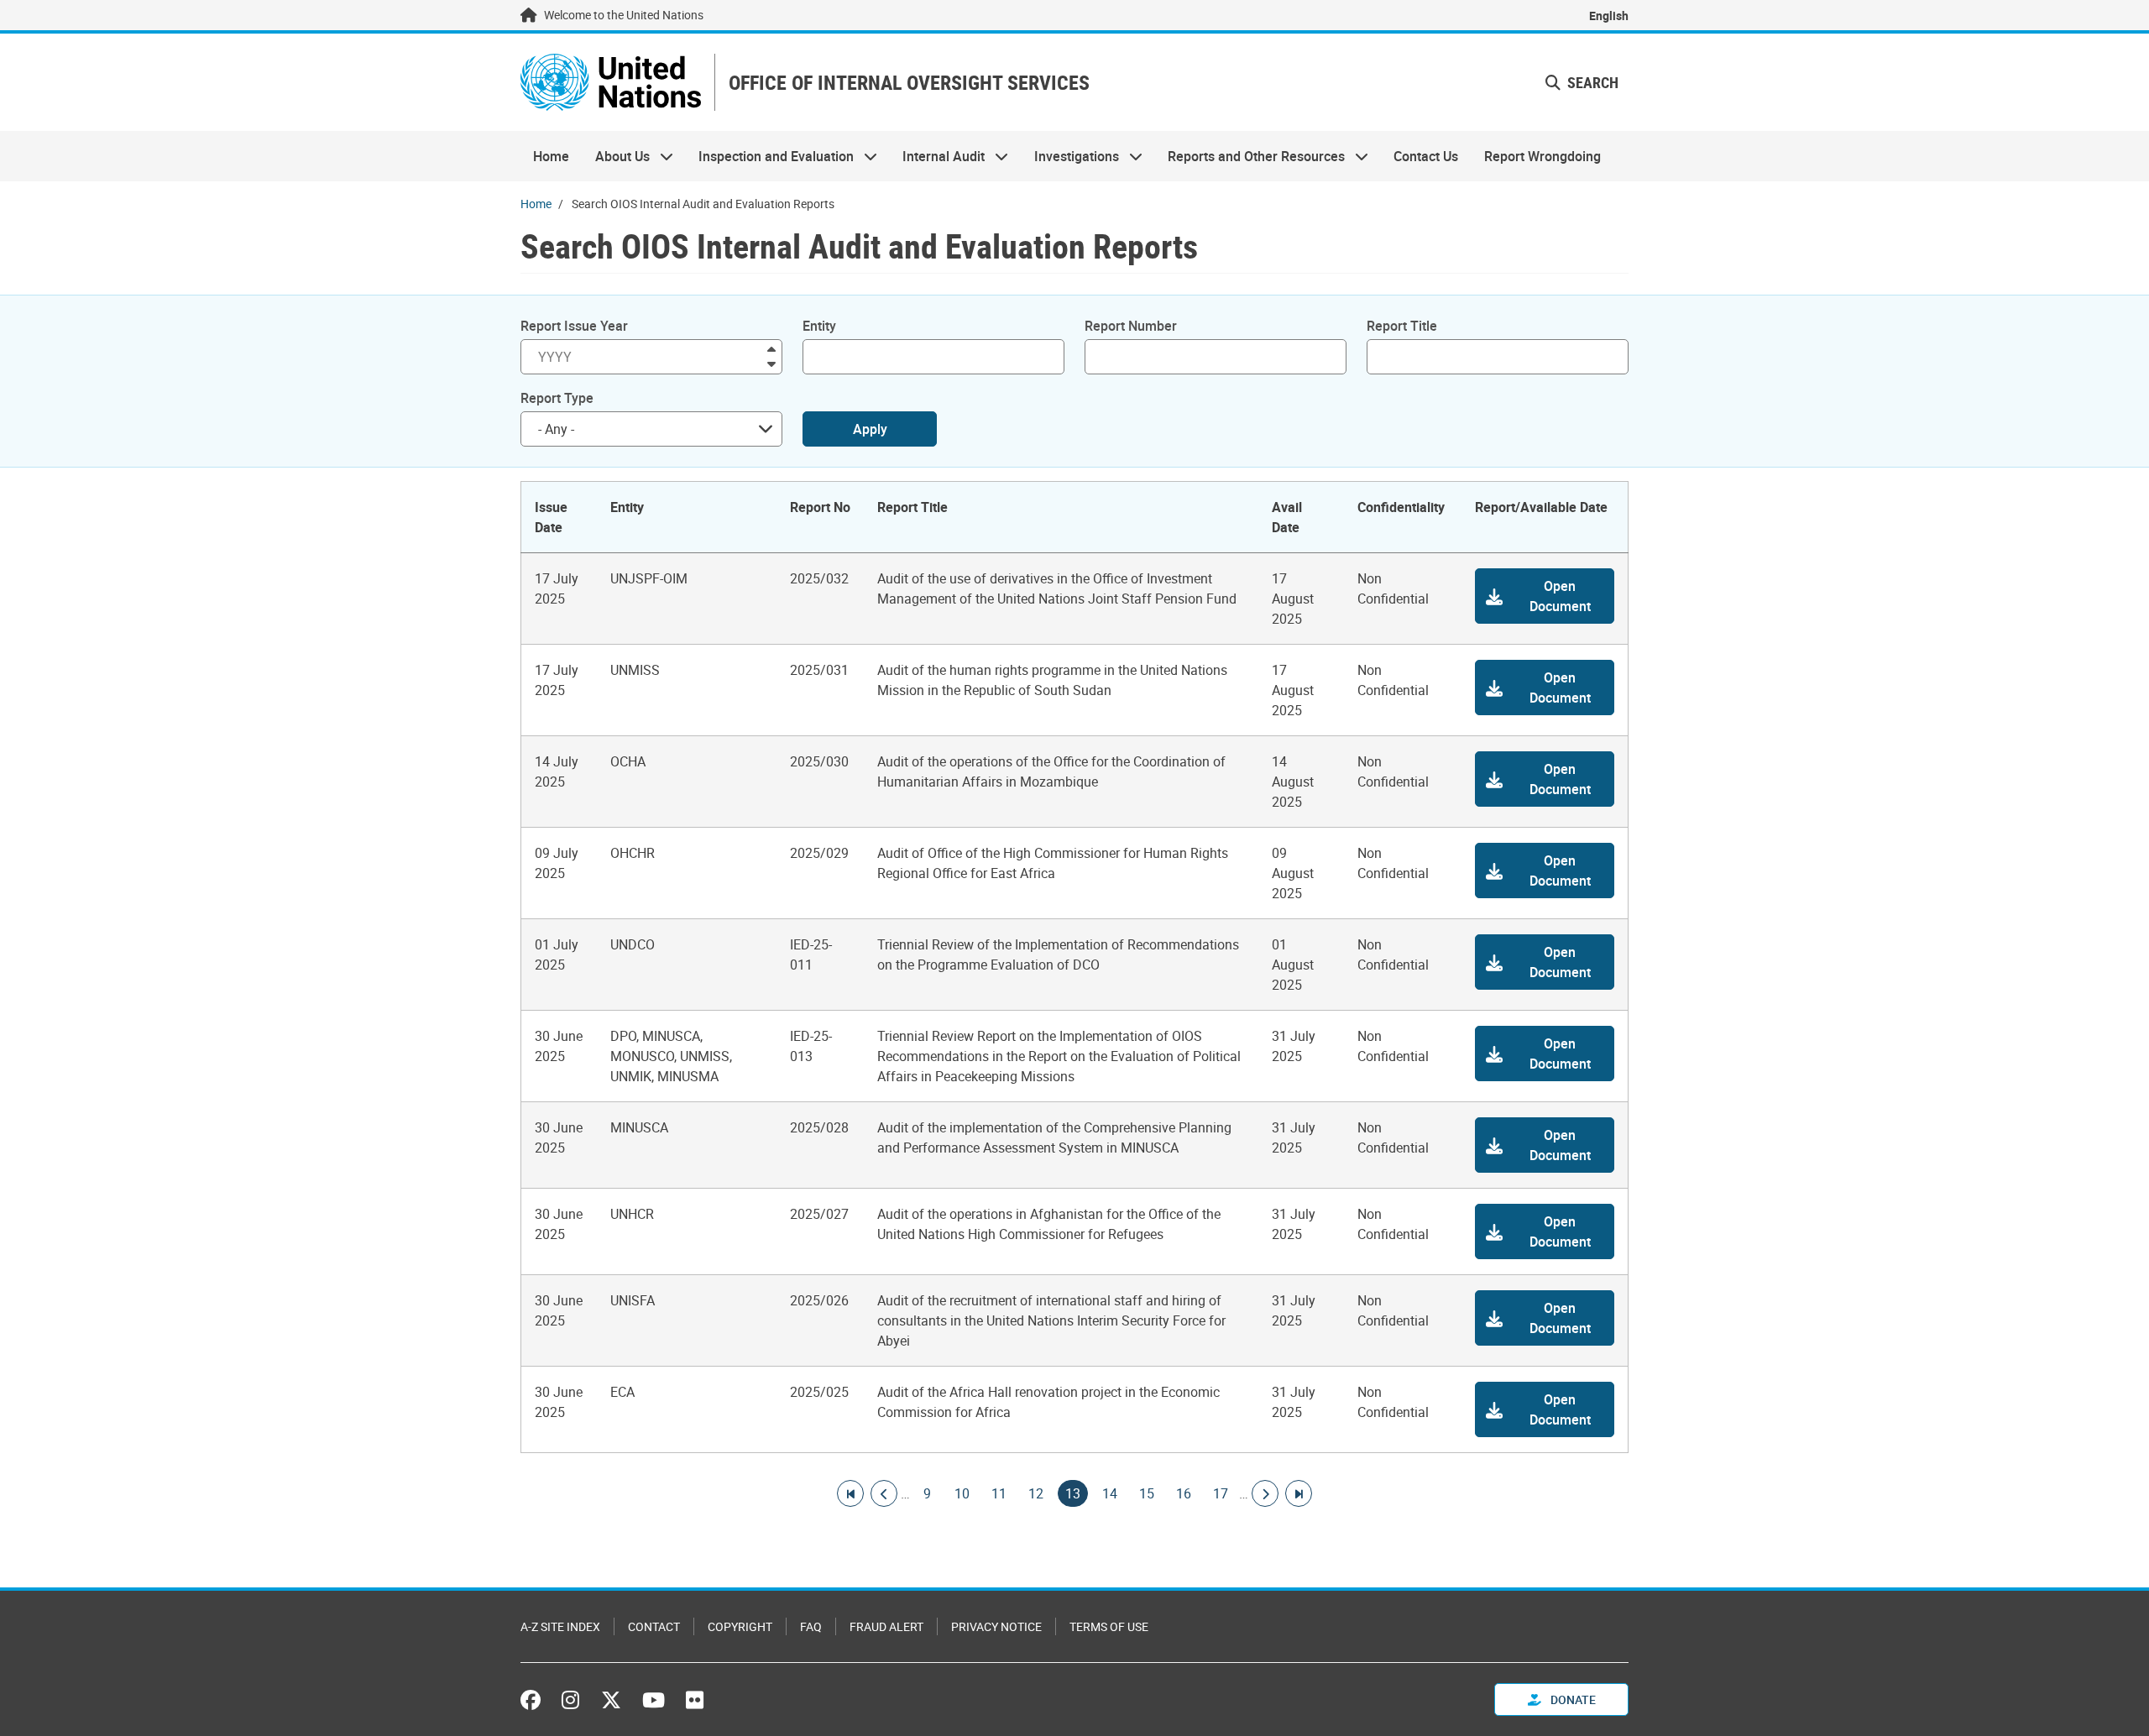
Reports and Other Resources (1250, 156)
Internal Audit (937, 156)
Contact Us (1426, 156)
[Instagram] (570, 1700)
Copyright (740, 1626)
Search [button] (1591, 82)
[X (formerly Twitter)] (611, 1700)
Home (551, 156)
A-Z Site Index (560, 1626)
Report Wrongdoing (1542, 156)
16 (1184, 1493)
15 (1147, 1493)
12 (1036, 1493)
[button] (1545, 596)
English (1609, 16)
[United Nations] (611, 82)
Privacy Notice (996, 1626)
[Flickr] (695, 1700)
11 (999, 1493)
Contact (654, 1626)
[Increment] (771, 348)
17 (1221, 1493)
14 (1110, 1493)
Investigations (1070, 156)
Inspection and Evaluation (770, 156)
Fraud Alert (886, 1626)
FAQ (811, 1626)
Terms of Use (1109, 1626)
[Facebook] (535, 1700)
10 (962, 1493)
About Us (615, 156)
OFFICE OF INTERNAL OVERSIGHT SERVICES (909, 83)
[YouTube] (654, 1700)
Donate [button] (1572, 1699)
